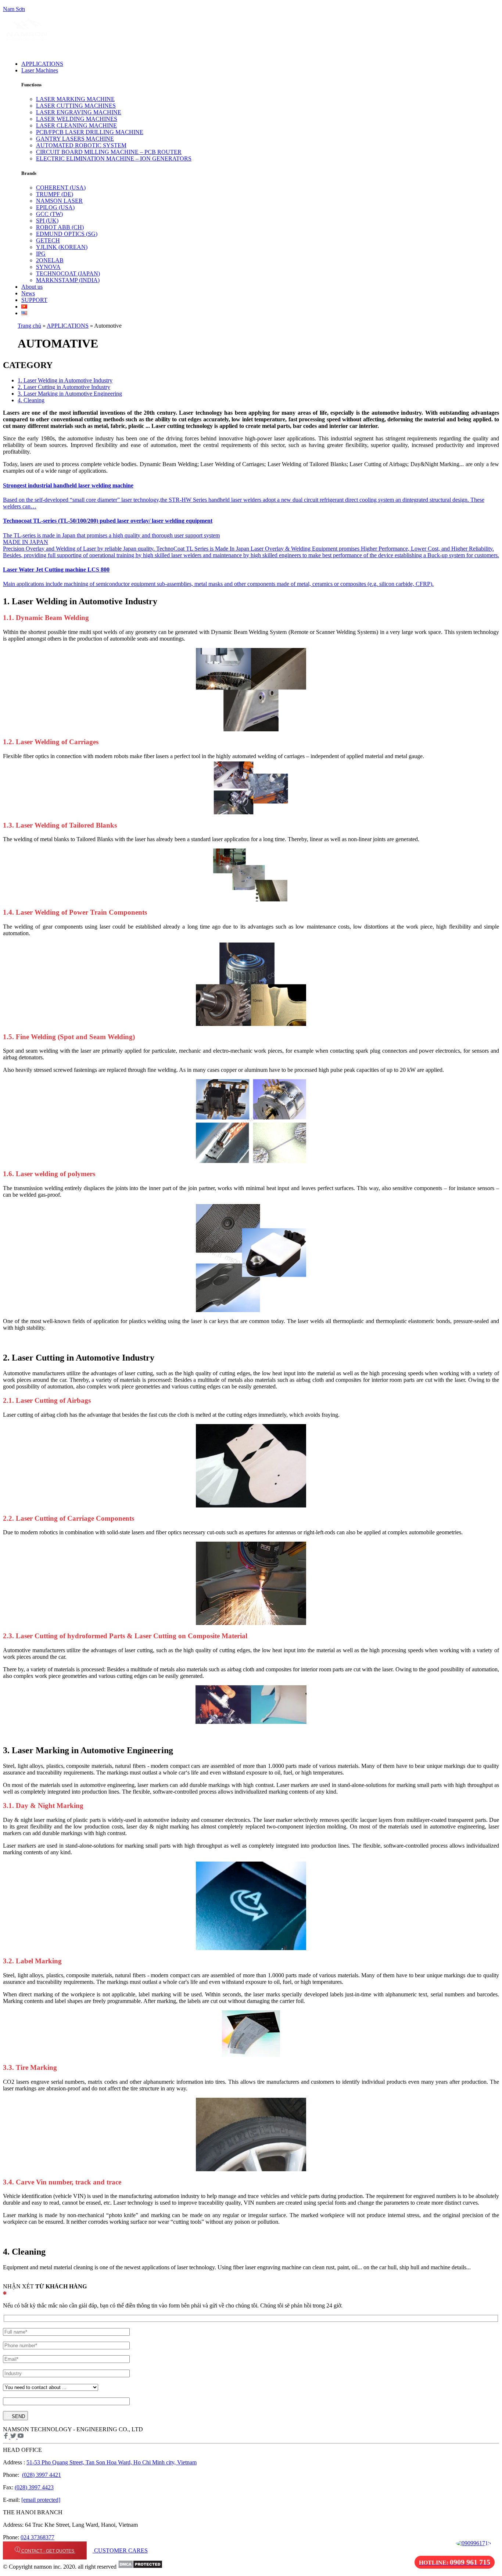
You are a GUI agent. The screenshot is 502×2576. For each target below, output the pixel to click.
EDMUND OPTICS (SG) (67, 234)
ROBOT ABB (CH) (60, 227)
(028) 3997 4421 (42, 2475)
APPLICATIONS (68, 326)
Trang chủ (29, 326)
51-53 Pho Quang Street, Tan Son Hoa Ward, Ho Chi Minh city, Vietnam (112, 2462)
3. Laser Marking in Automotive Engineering (70, 394)
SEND (18, 2416)
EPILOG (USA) (55, 207)
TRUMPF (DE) (55, 194)
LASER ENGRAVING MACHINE (79, 112)
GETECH (48, 240)
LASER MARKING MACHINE (75, 99)
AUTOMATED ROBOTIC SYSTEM (81, 145)
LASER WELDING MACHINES (77, 119)
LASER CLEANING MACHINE (76, 125)
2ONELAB (50, 260)
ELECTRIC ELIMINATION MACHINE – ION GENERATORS (114, 158)
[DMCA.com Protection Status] (140, 2567)
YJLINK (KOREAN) (62, 247)
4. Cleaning (31, 400)
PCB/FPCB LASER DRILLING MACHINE (90, 132)
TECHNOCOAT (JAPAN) (68, 273)
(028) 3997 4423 (34, 2487)
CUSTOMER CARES (120, 2550)
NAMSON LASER (59, 201)
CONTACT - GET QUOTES (48, 2551)
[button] (195, 71)
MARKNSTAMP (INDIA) (68, 280)
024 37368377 (37, 2537)
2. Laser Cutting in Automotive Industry (64, 387)
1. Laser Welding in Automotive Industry (65, 380)
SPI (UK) (47, 221)
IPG (41, 254)
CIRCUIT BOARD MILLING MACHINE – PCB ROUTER (109, 152)
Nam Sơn (14, 9)
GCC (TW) (49, 214)
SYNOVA (48, 267)
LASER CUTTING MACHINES (76, 106)
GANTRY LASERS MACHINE (75, 139)
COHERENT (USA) (61, 188)
